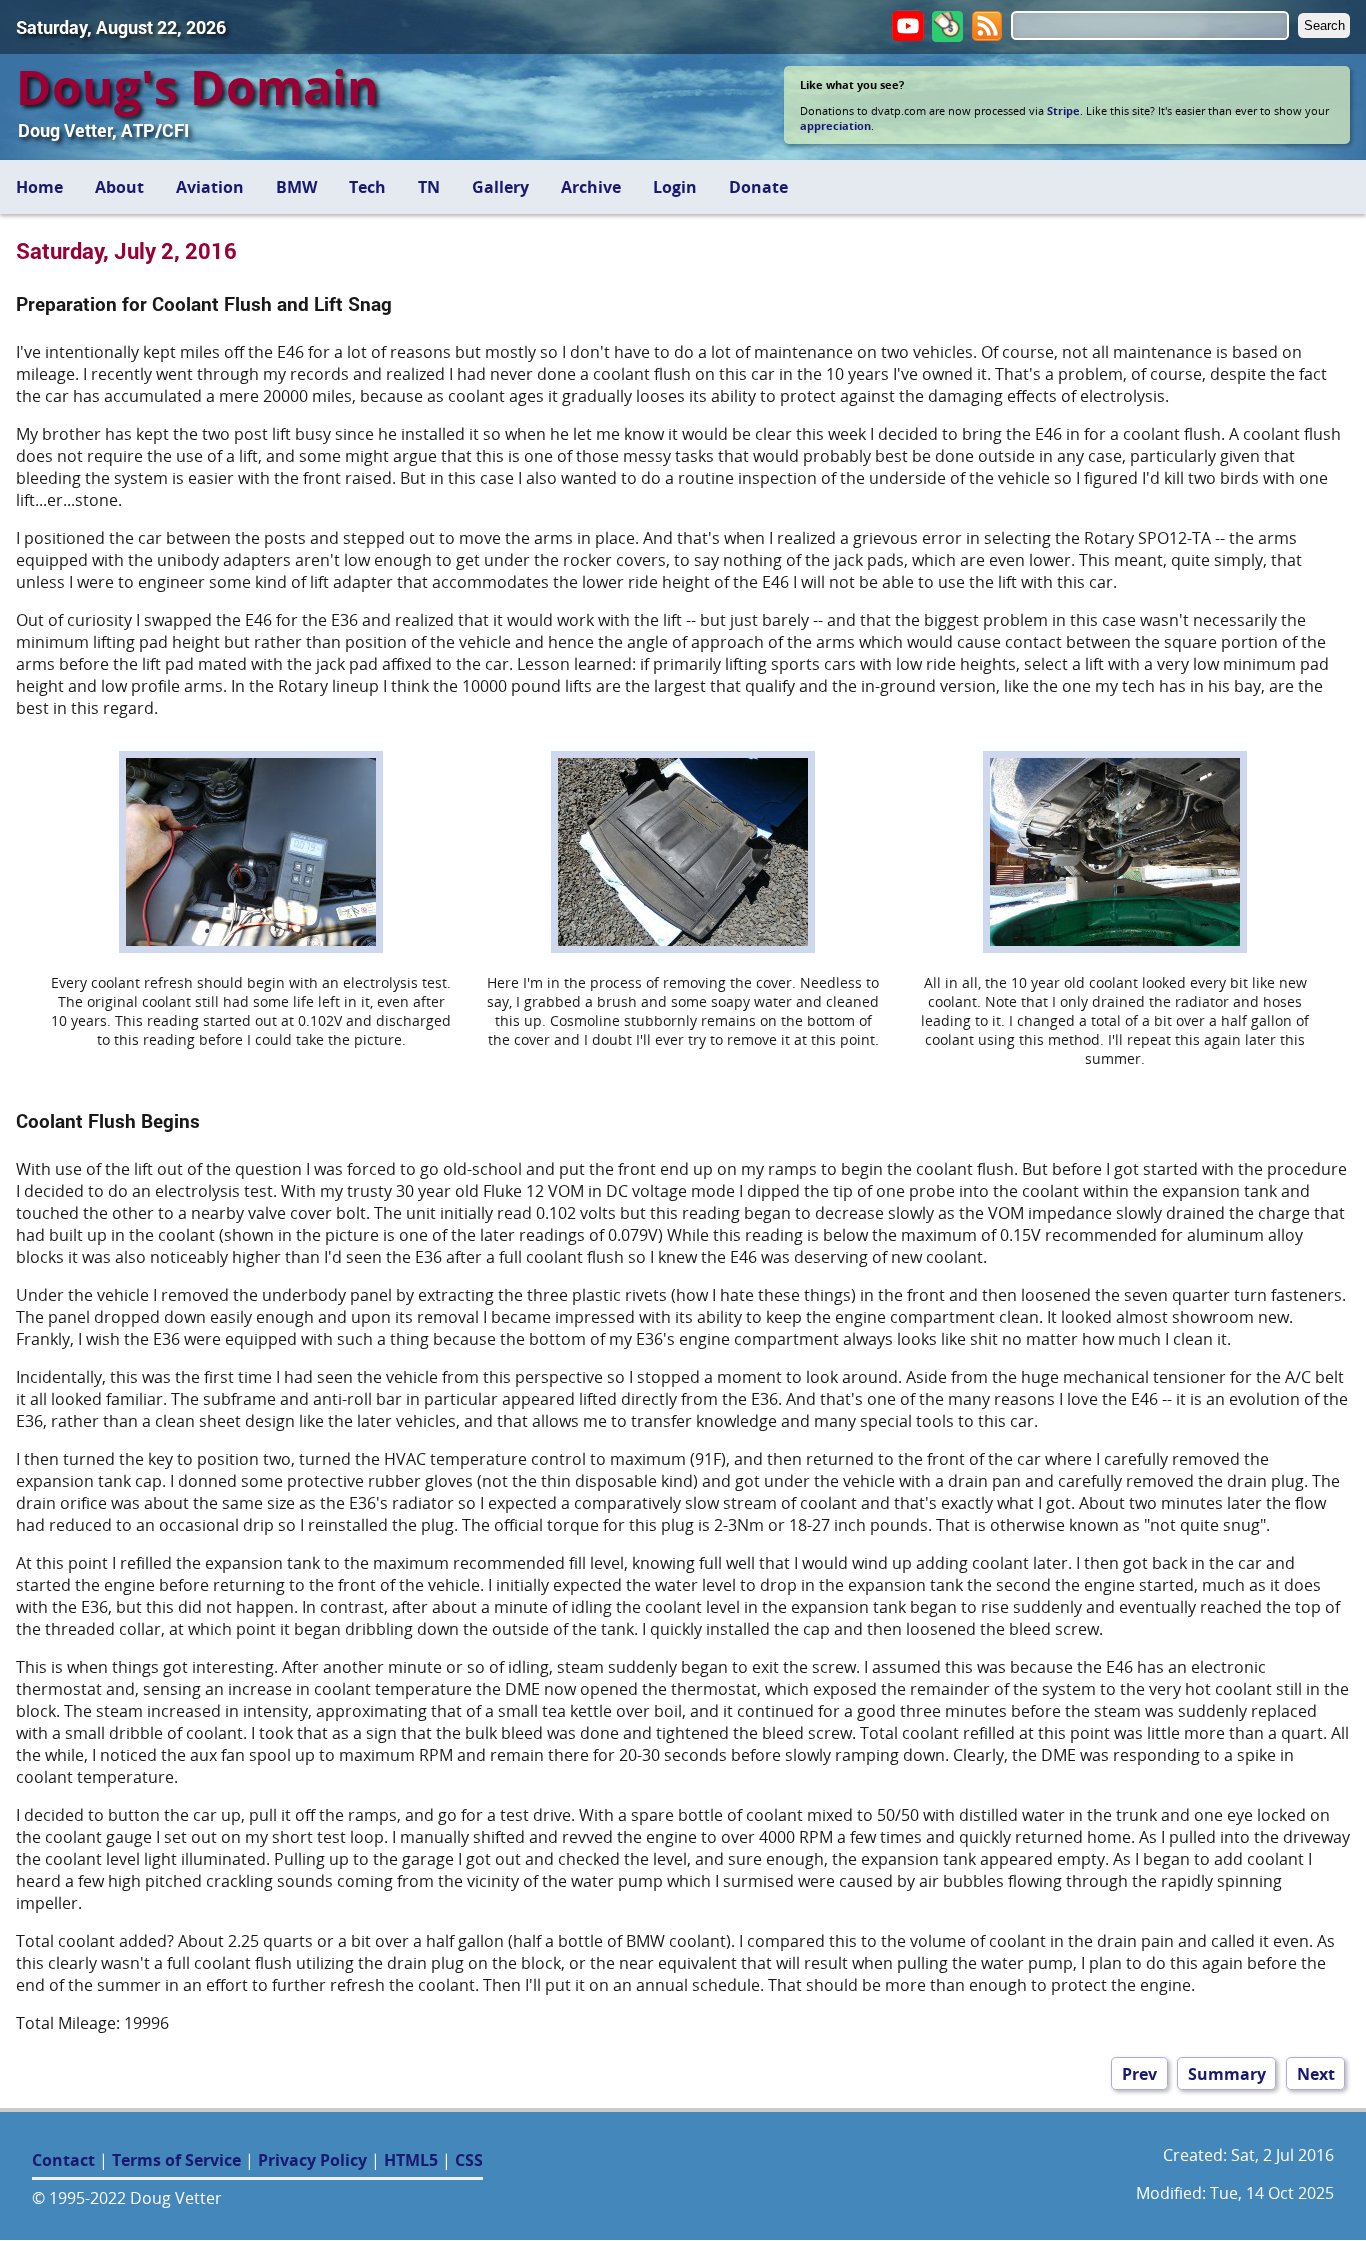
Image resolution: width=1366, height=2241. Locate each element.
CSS (469, 2160)
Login (675, 187)
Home (39, 187)
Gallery (500, 187)
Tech (367, 187)
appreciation (835, 125)
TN (429, 187)
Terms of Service (176, 2160)
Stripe (1063, 110)
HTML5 (411, 2160)
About (119, 187)
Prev (1139, 2073)
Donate (758, 187)
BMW (296, 187)
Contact (63, 2160)
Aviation (210, 187)
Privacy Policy (312, 2160)
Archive (591, 187)
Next (1316, 2073)
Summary (1227, 2073)
